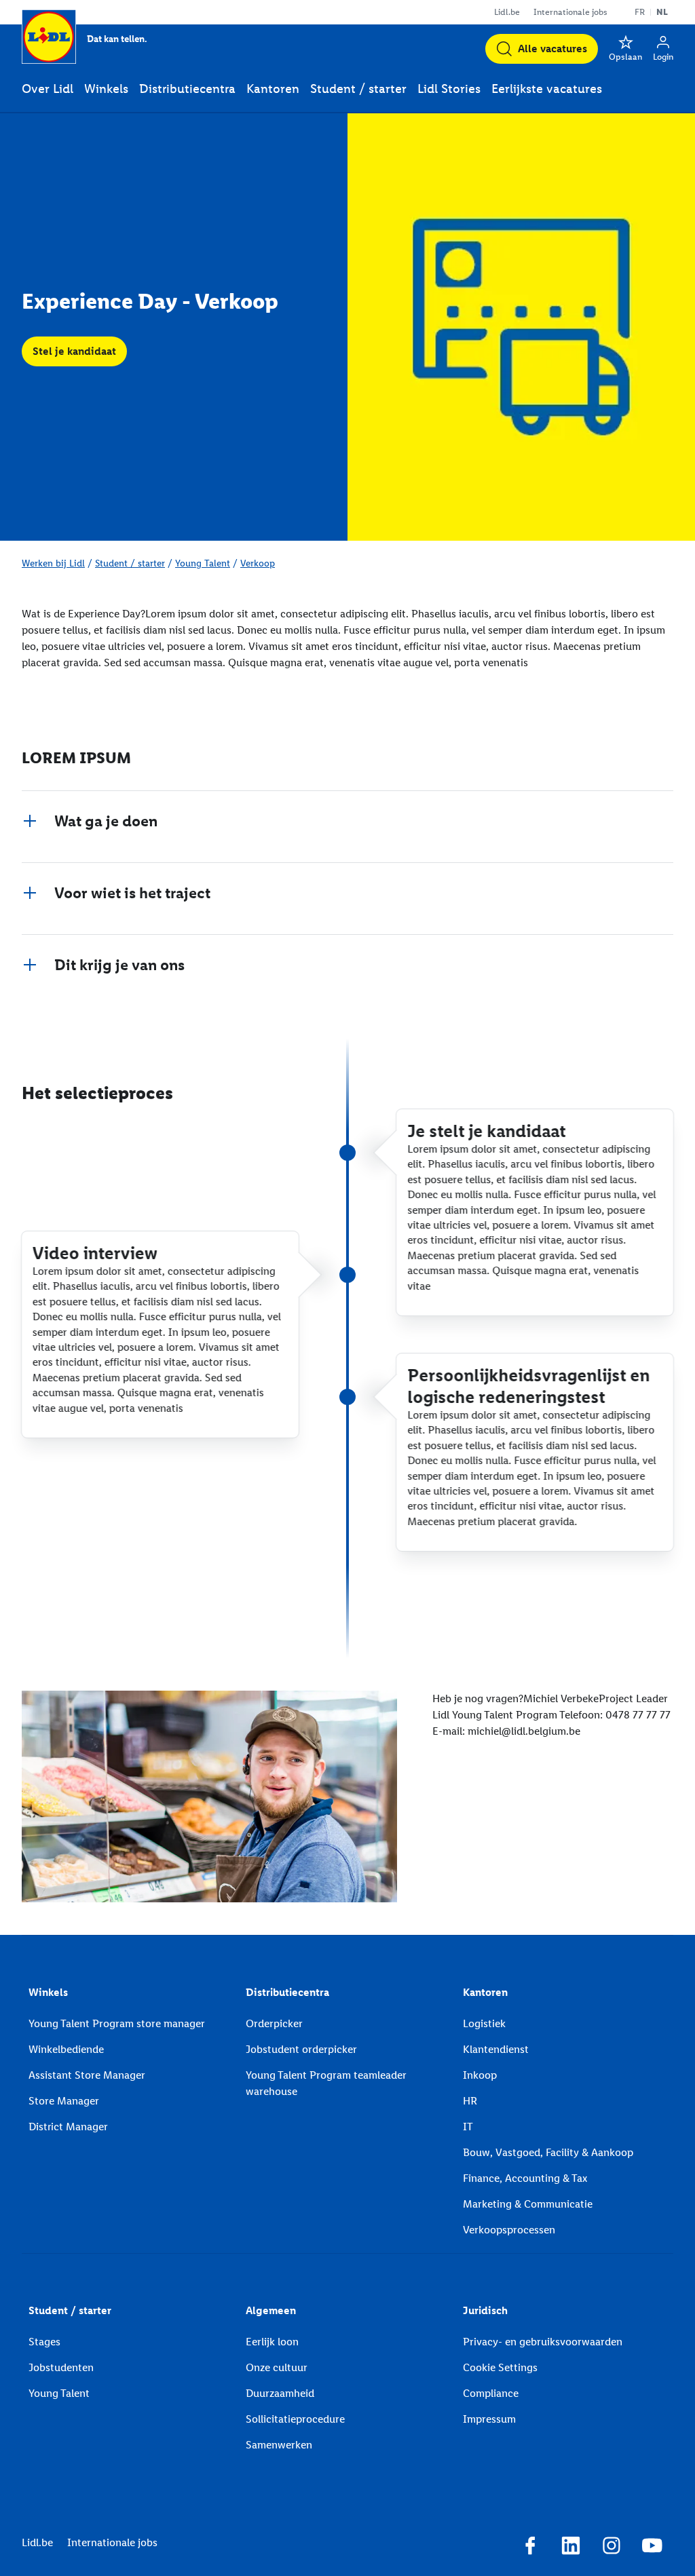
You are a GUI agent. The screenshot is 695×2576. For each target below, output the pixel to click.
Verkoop (258, 563)
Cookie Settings (500, 2367)
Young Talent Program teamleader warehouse (326, 2083)
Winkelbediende (66, 2049)
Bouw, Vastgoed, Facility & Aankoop (548, 2152)
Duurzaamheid (280, 2393)
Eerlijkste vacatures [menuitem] (547, 89)
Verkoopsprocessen (509, 2230)
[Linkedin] (571, 2548)
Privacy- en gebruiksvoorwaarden (543, 2342)
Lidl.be (507, 12)
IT (468, 2127)
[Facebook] (530, 2548)
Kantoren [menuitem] (273, 89)
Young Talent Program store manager (117, 2023)
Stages (44, 2342)
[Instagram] (612, 2548)
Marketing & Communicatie (528, 2204)
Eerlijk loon (272, 2342)
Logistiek (484, 2023)
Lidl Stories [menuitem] (449, 89)
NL (662, 12)
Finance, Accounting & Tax (525, 2178)
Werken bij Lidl (53, 563)
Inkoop (480, 2075)
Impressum (489, 2419)
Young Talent (203, 563)
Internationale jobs (570, 12)
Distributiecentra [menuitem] (187, 89)
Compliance (491, 2393)
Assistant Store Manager (87, 2075)
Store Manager (64, 2101)
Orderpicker (274, 2023)
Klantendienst (496, 2049)
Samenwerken (279, 2445)
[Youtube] (652, 2548)
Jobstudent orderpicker (301, 2049)
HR (470, 2101)
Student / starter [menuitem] (358, 89)
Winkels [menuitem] (106, 89)
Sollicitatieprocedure (295, 2419)
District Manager (68, 2127)
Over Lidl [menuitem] (48, 89)
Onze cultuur (277, 2367)
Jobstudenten (61, 2367)
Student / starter (130, 563)
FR (640, 12)
